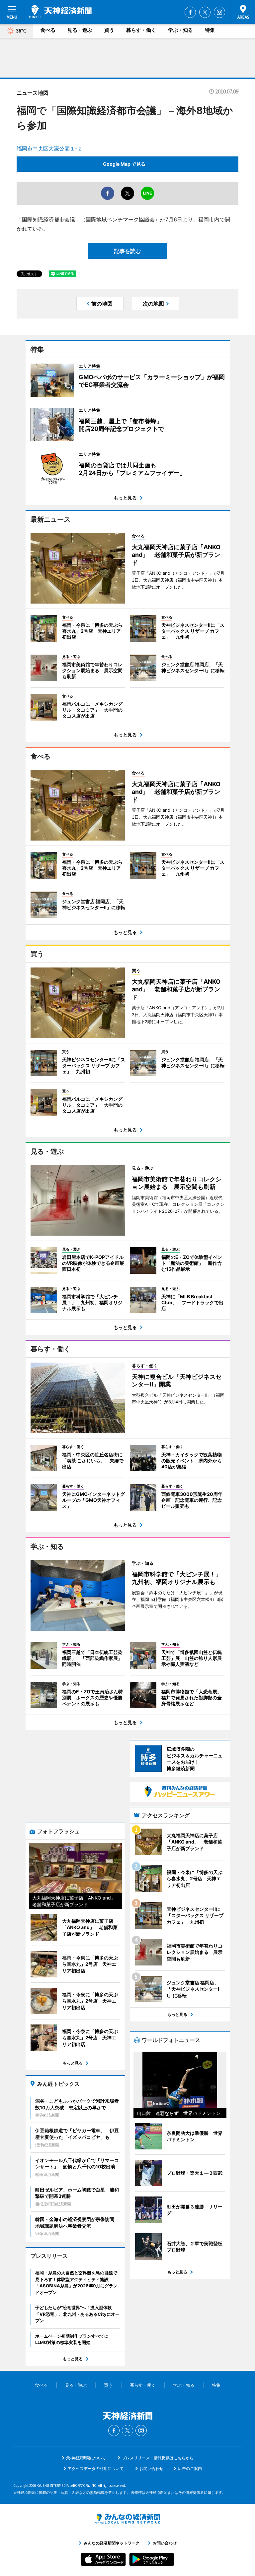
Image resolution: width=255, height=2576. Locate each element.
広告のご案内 (190, 2468)
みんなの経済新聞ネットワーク (127, 2519)
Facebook (190, 12)
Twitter (205, 12)
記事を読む (127, 251)
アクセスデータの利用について (96, 2468)
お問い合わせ (151, 2468)
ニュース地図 (33, 93)
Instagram (219, 12)
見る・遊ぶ (80, 30)
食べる (48, 30)
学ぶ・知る (180, 30)
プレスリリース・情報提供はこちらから (158, 2458)
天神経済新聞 (60, 12)
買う (109, 30)
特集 (210, 30)
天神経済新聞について (86, 2458)
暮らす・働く (141, 30)
